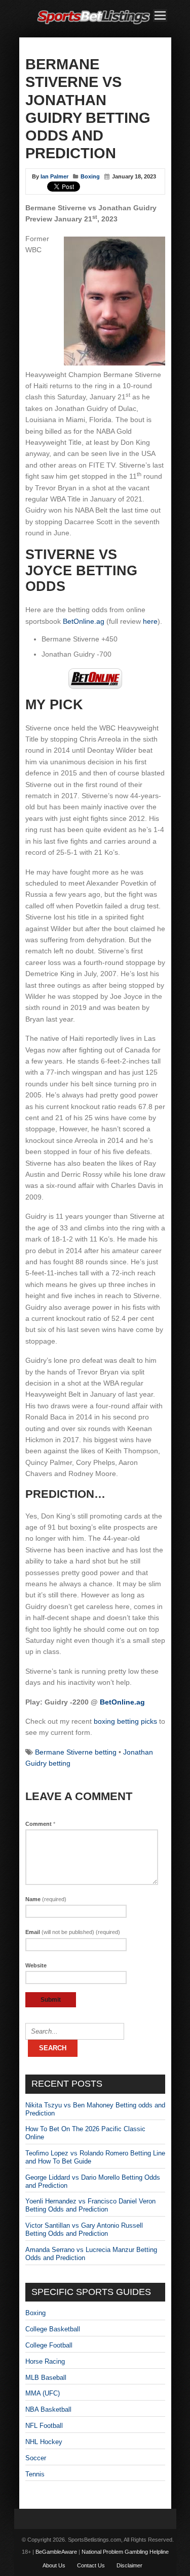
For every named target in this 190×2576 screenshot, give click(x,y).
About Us (54, 2565)
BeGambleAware (56, 2552)
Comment (40, 1824)
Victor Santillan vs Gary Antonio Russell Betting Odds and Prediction (84, 2229)
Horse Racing (45, 2361)
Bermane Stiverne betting (76, 1752)
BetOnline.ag (84, 621)
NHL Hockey (44, 2442)
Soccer (36, 2458)
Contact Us (91, 2565)
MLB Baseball (46, 2378)
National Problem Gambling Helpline (125, 2552)
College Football (49, 2345)
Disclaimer (129, 2565)
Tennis (35, 2474)
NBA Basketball (48, 2409)
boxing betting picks (125, 1721)
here (150, 621)
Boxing (90, 176)
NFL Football (44, 2426)
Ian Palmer (54, 176)
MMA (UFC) (43, 2393)
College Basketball (53, 2329)
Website (36, 1965)
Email (73, 1932)
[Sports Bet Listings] (94, 25)
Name (46, 1899)
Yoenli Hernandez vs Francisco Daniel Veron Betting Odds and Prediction (90, 2205)
